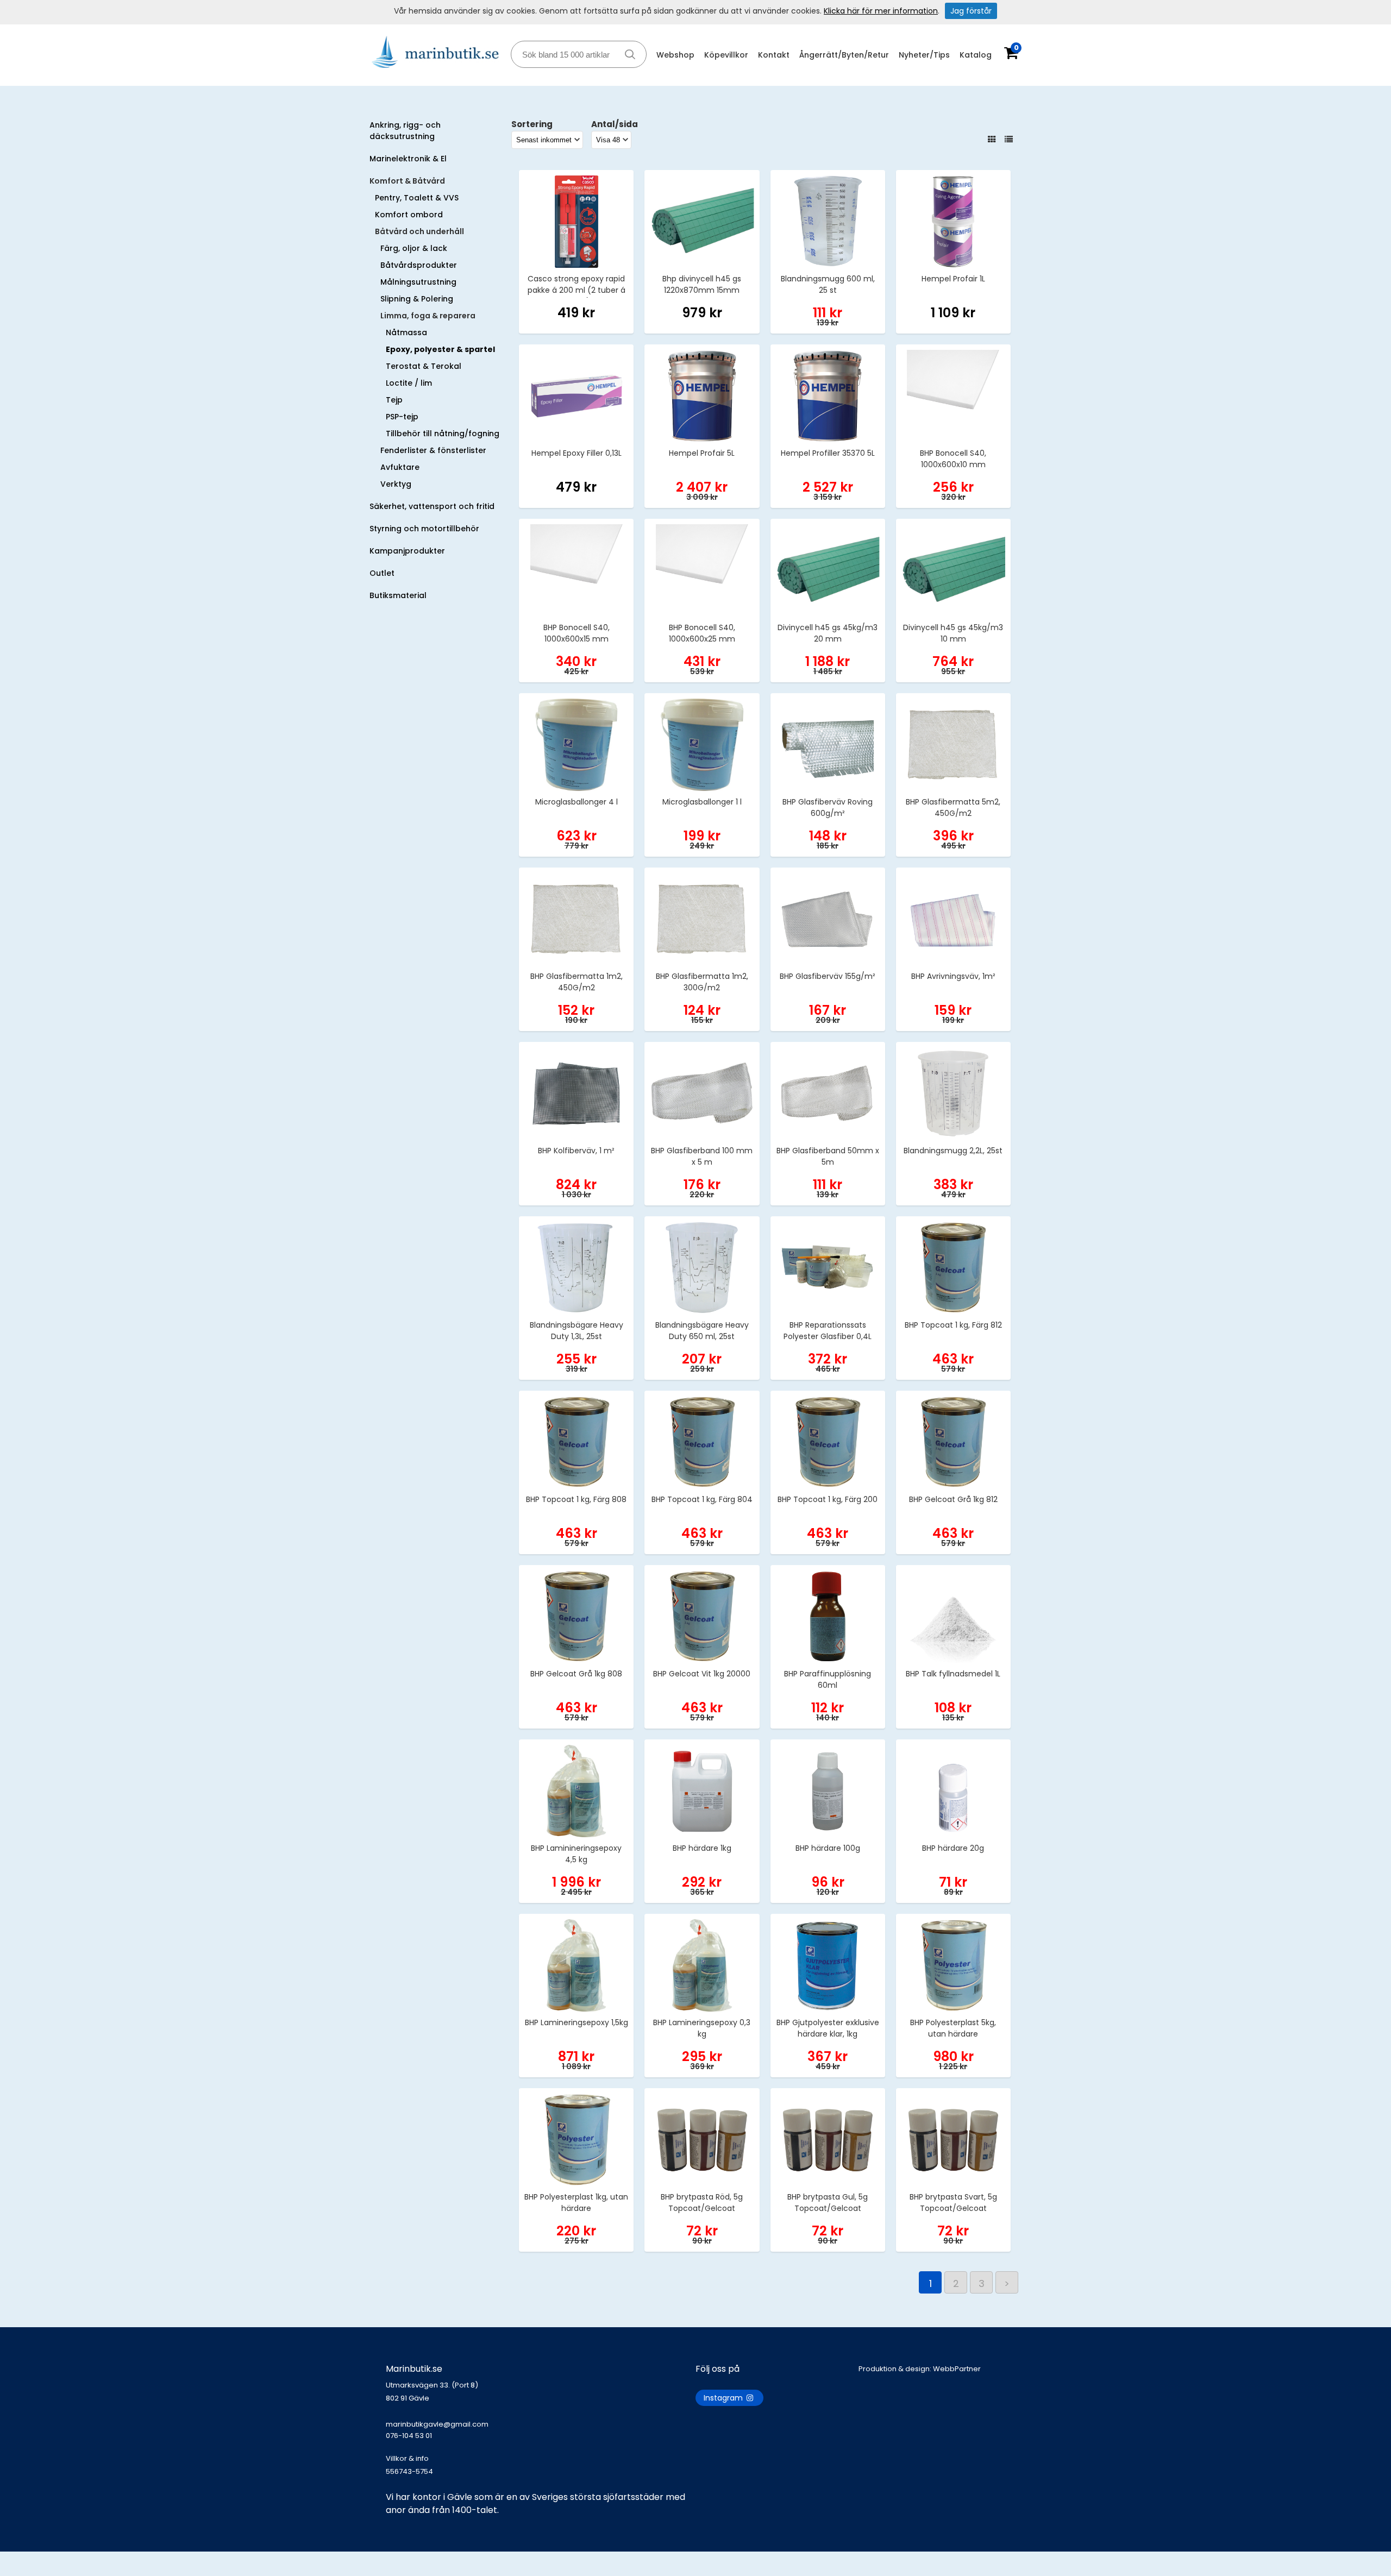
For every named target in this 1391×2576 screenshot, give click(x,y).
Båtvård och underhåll (419, 231)
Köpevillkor (726, 55)
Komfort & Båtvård (407, 181)
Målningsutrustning (418, 282)
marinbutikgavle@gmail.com (437, 2430)
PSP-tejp (402, 417)
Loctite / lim (409, 383)
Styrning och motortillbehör (424, 529)
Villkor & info (407, 2458)
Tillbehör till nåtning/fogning (443, 433)
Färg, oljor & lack (414, 248)
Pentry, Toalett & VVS (417, 198)
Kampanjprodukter (407, 551)
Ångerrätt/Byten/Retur (844, 55)
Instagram (724, 2398)
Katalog (976, 55)
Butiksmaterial (398, 595)
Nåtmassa (406, 332)
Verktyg (396, 484)
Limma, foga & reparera (428, 316)
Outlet (382, 573)
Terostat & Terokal (424, 366)
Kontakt (774, 55)
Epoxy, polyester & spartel (440, 349)
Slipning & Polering (417, 299)
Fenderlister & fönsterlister (433, 450)
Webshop (675, 55)
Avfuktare (400, 467)
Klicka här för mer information (881, 11)
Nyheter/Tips (924, 55)
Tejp (394, 400)
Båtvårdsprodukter (419, 265)
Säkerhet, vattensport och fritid (432, 506)
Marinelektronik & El (408, 159)
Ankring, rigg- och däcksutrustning (405, 131)
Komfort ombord (409, 215)
